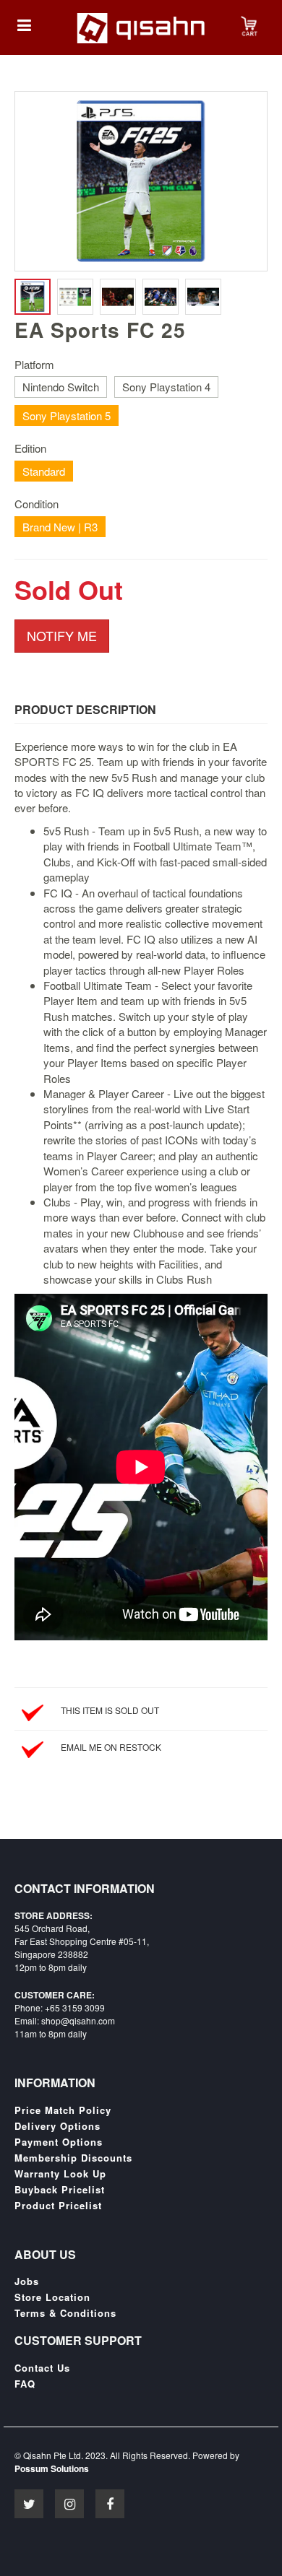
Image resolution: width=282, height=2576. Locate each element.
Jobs (27, 2281)
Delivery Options (57, 2126)
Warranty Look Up (60, 2174)
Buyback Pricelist (60, 2190)
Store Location (52, 2297)
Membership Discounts (73, 2158)
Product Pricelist (58, 2206)
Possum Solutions (52, 2468)
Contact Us (42, 2368)
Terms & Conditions (65, 2313)
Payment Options (59, 2142)
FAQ (25, 2384)
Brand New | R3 (60, 527)
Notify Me (62, 635)
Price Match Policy (63, 2110)
